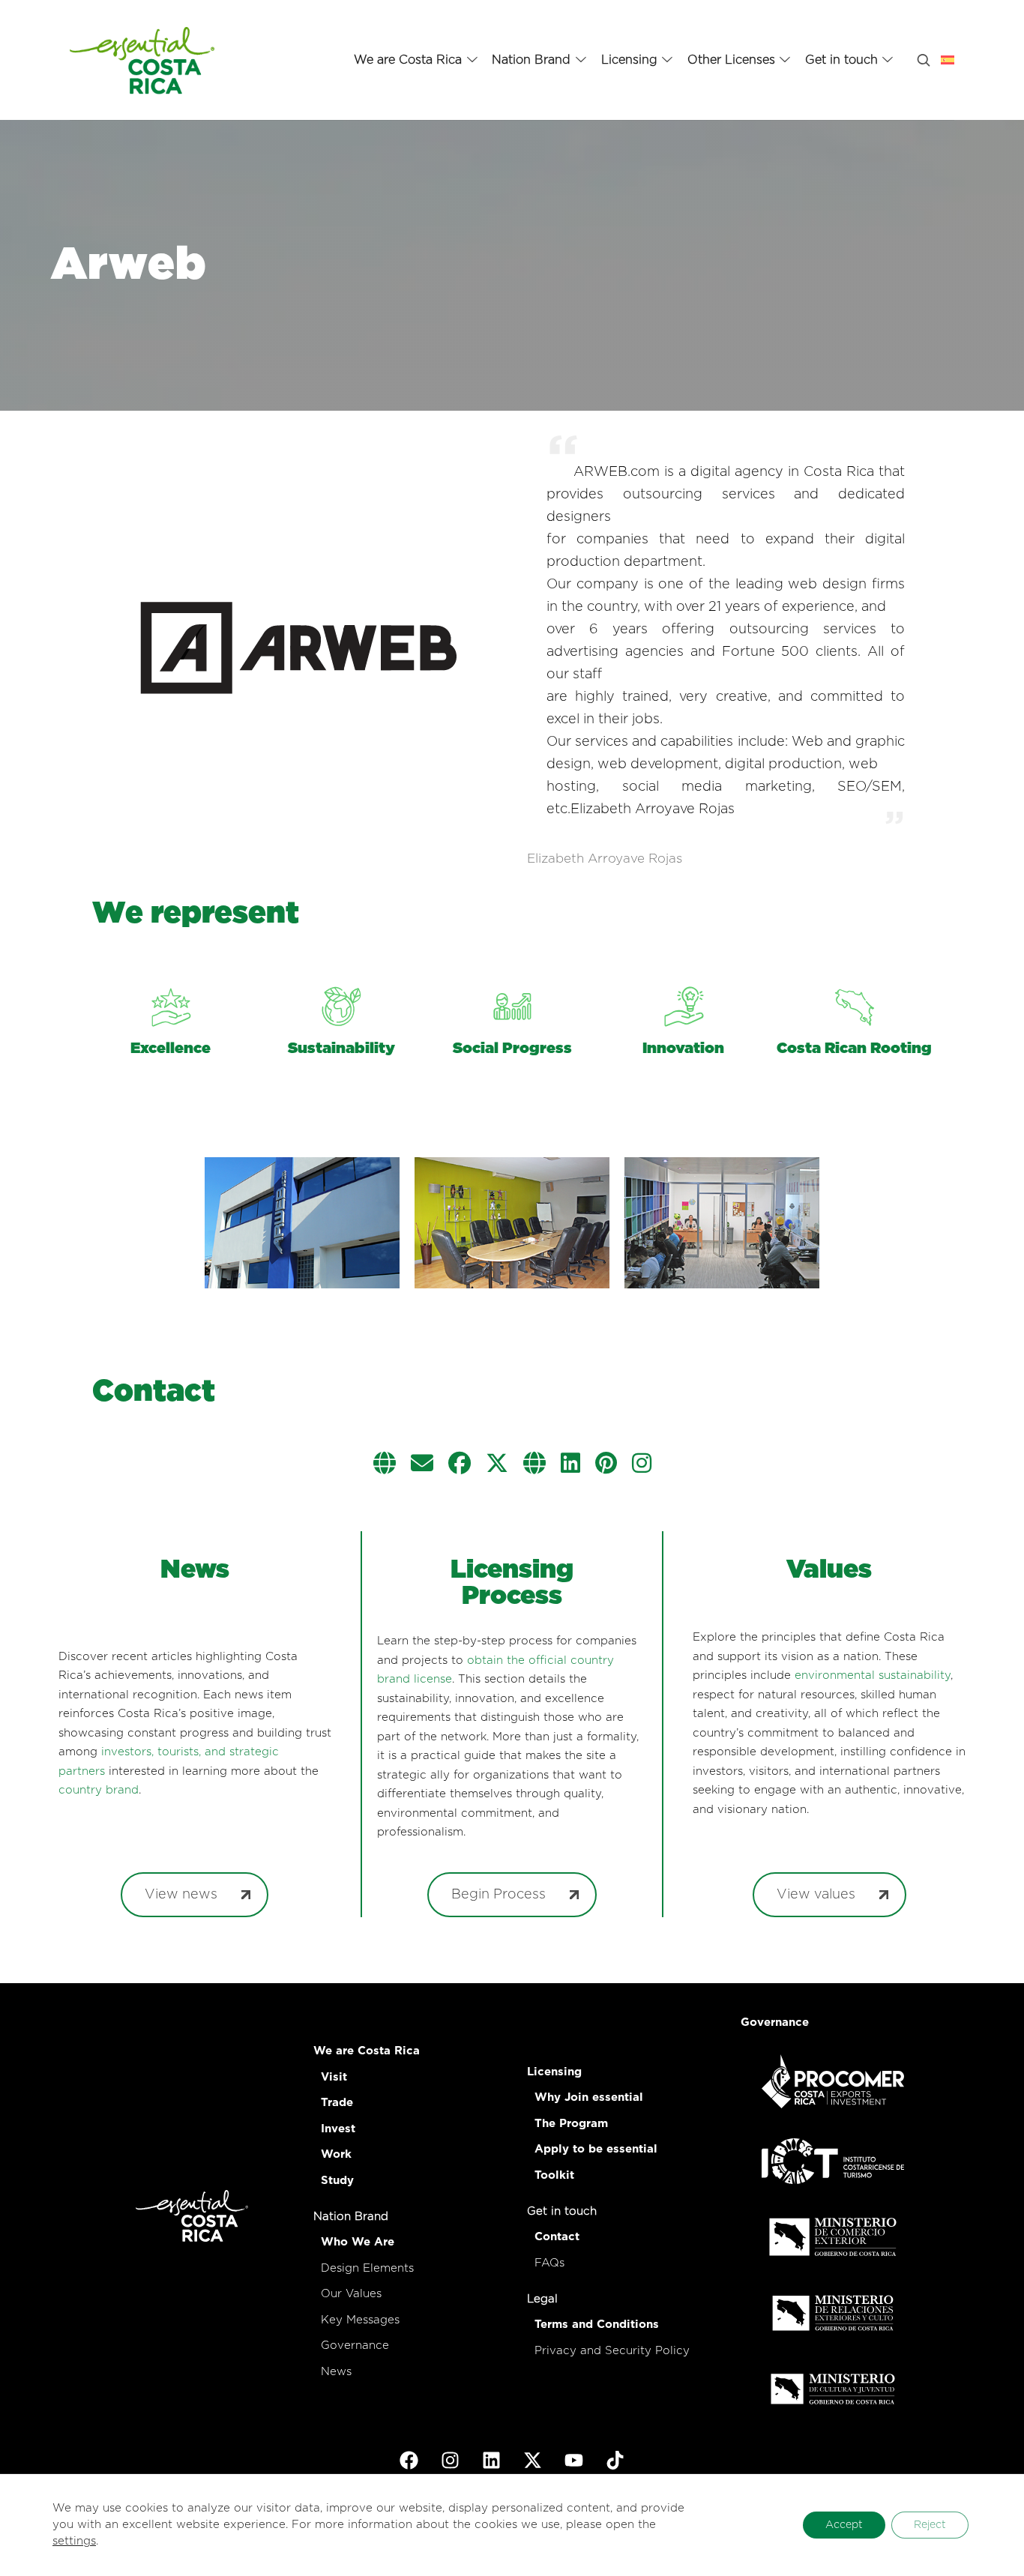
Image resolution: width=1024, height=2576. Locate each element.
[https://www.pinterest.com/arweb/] (606, 1465)
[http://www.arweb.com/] (385, 1465)
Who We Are (358, 2242)
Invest (338, 2129)
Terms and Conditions (597, 2325)
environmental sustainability (873, 1675)
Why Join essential (589, 2097)
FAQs (549, 2263)
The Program (571, 2124)
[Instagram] (451, 2461)
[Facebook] (409, 2461)
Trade (337, 2103)
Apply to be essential (596, 2149)
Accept (844, 2525)
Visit (334, 2077)
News (336, 2372)
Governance (355, 2346)
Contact (557, 2237)
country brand (99, 1790)
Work (336, 2154)
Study (337, 2181)
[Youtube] (574, 2461)
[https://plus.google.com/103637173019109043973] (534, 1465)
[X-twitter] (533, 2461)
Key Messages (360, 2320)
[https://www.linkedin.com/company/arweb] (570, 1465)
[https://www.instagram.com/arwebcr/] (642, 1465)
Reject (930, 2525)
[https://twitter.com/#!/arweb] (497, 1465)
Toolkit (554, 2175)
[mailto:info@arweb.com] (422, 1465)
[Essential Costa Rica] (142, 60)
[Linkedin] (492, 2461)
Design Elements (367, 2268)
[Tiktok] (615, 2461)
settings (74, 2541)
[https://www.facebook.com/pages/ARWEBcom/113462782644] (460, 1465)
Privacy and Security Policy (612, 2351)
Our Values (351, 2294)
